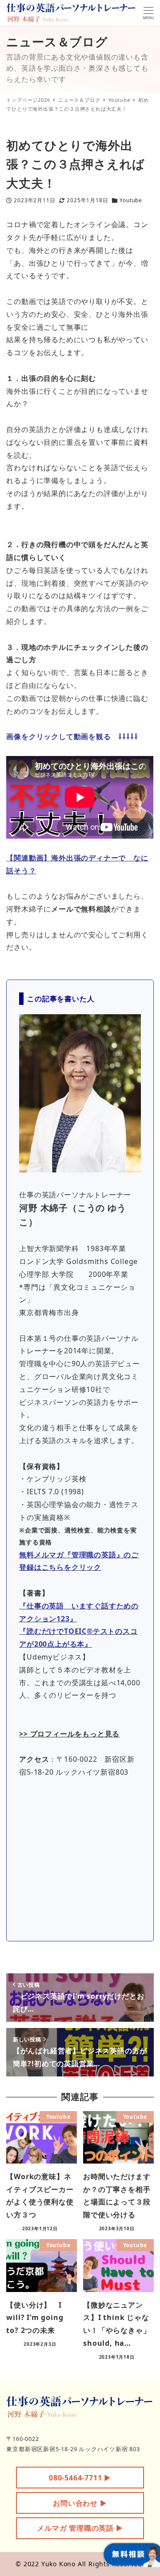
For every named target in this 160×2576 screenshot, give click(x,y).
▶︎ (80, 2478)
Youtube (131, 200)
